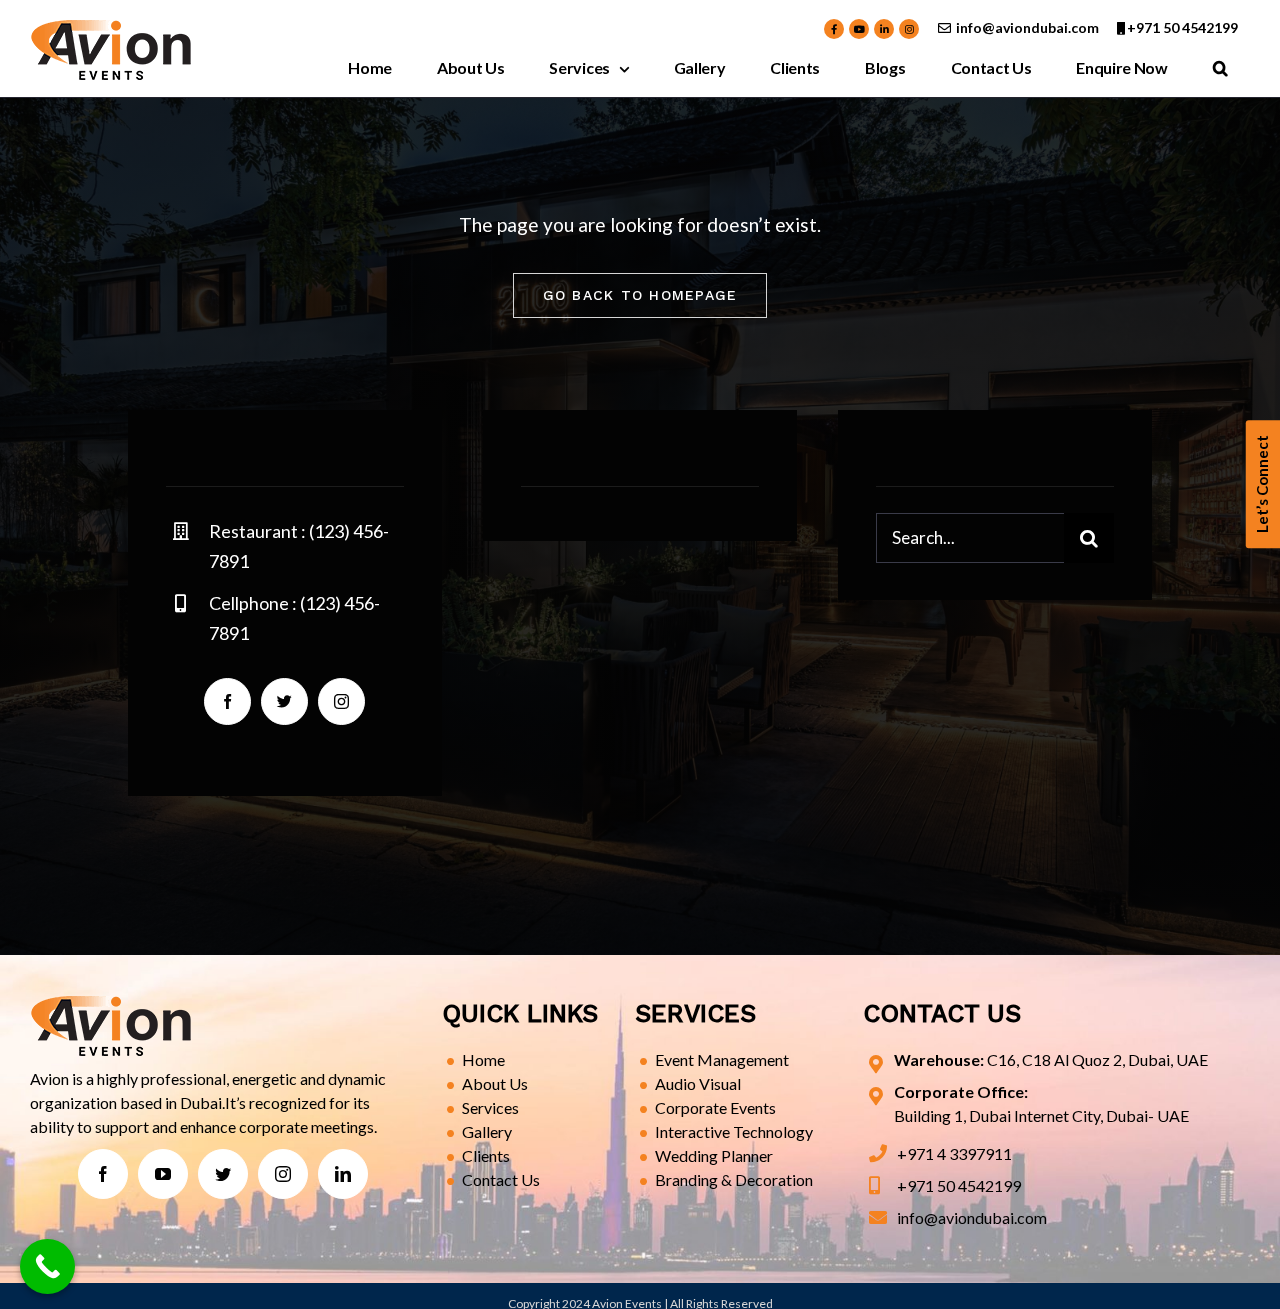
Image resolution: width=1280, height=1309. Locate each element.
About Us (495, 1083)
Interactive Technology (734, 1131)
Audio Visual (698, 1083)
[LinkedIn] (343, 1174)
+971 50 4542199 (1182, 27)
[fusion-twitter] (284, 701)
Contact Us (501, 1179)
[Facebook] (103, 1174)
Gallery (487, 1131)
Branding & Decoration (734, 1179)
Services (490, 1107)
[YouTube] (163, 1174)
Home (483, 1059)
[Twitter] (223, 1174)
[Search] (1220, 68)
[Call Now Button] (47, 1266)
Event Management (722, 1059)
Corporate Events (715, 1107)
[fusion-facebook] (227, 701)
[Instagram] (283, 1174)
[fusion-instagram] (341, 701)
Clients (486, 1155)
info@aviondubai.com (1027, 27)
